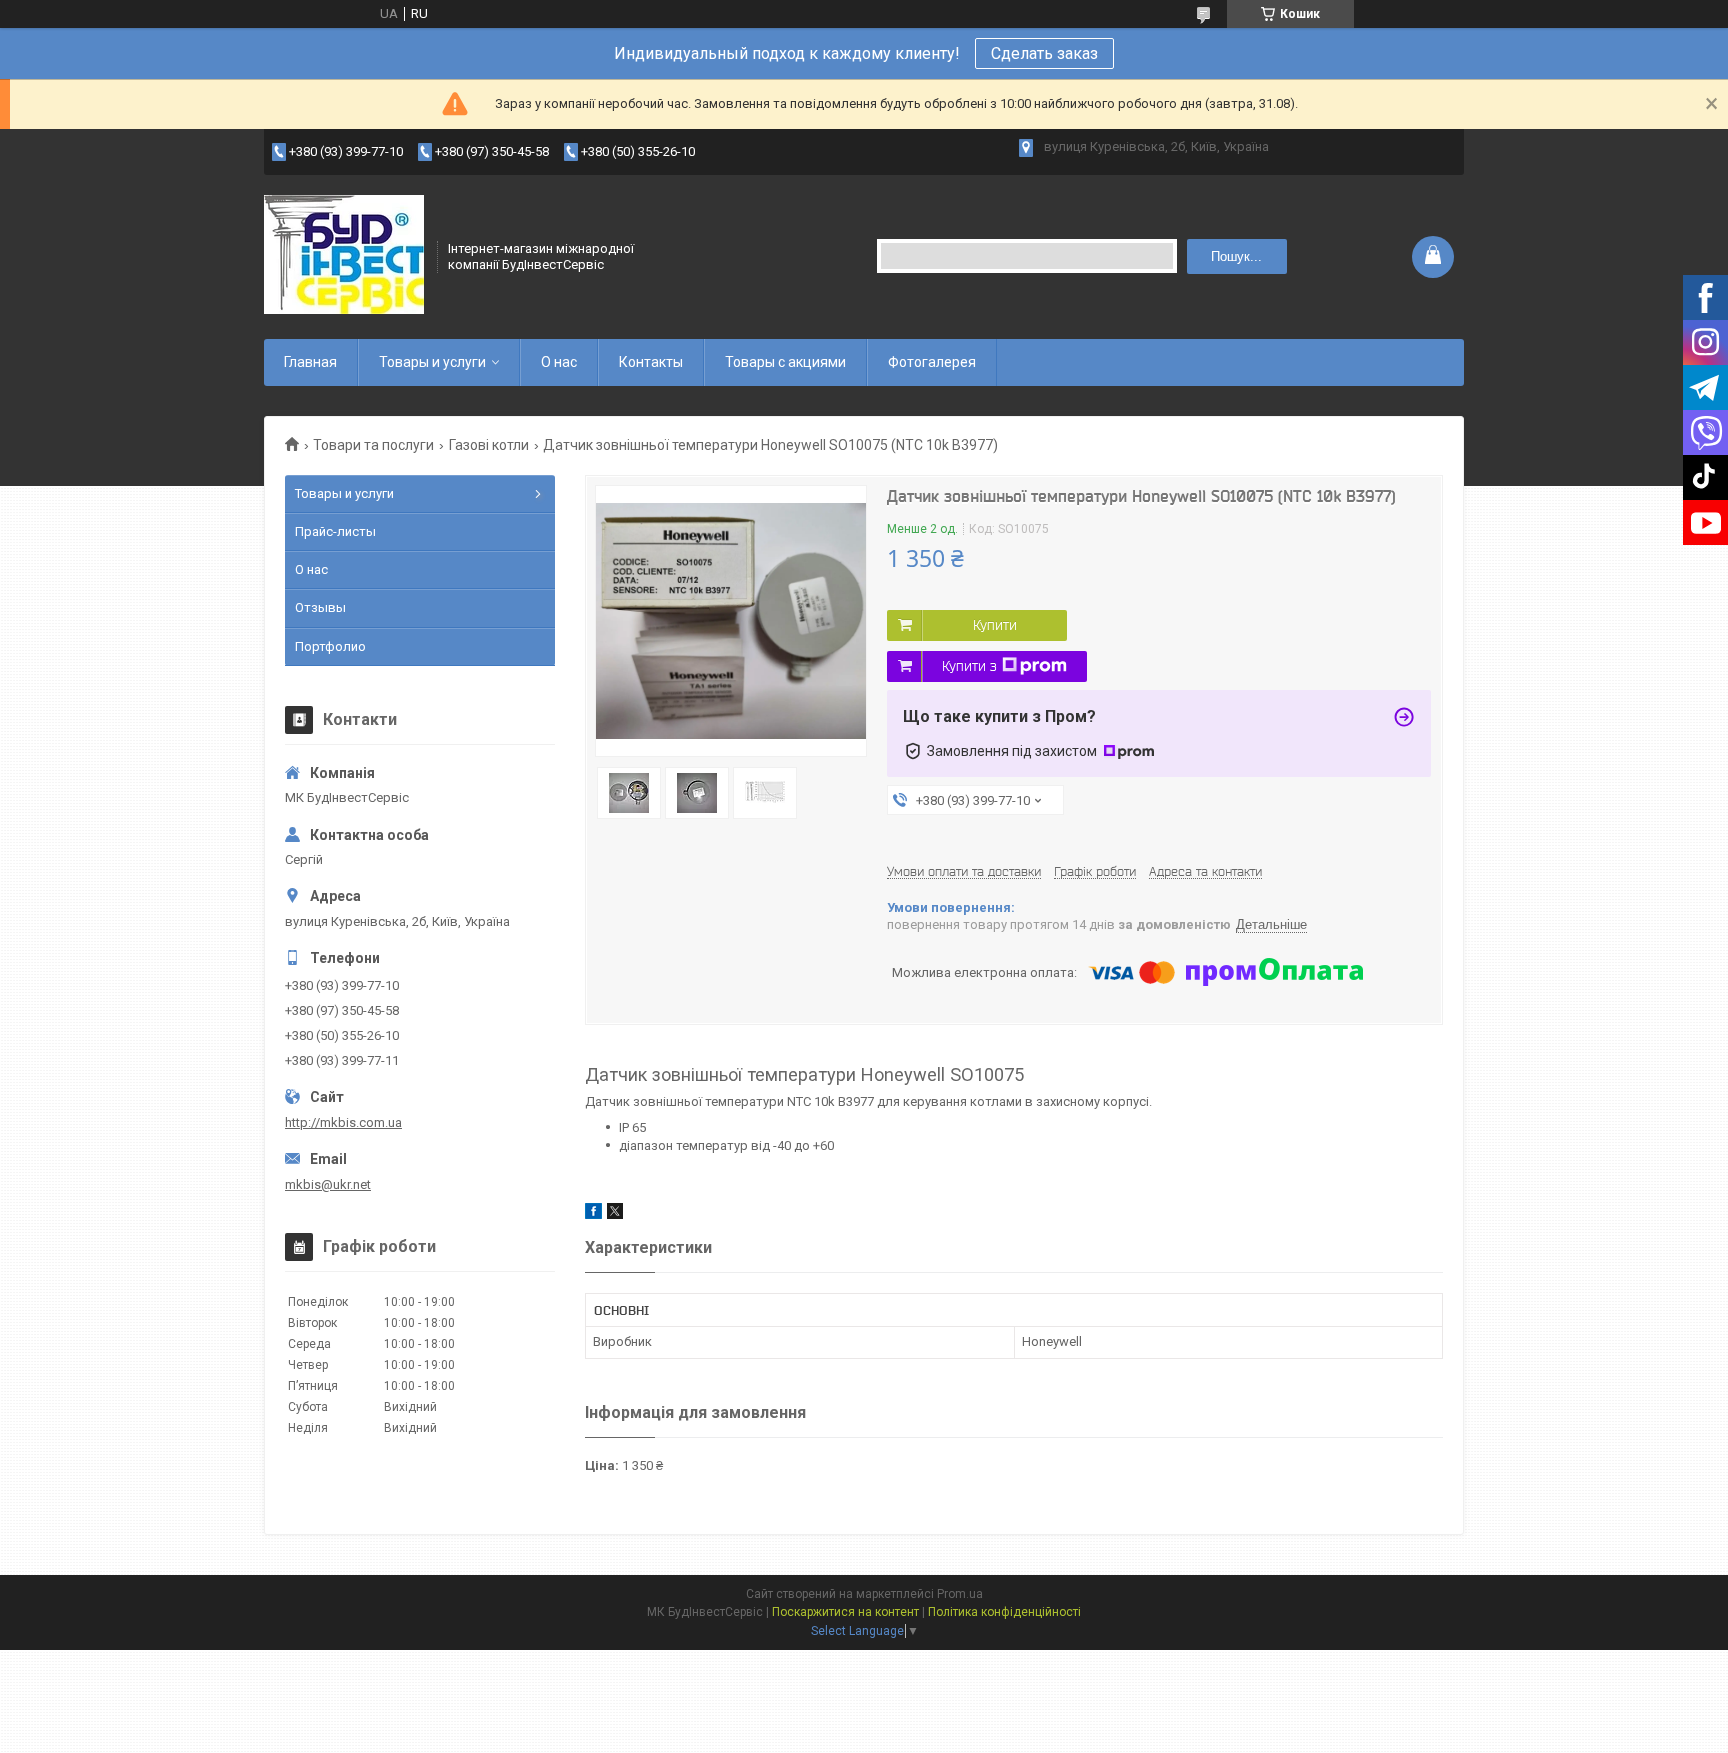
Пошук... (1236, 256)
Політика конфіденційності (1004, 1612)
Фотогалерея (932, 362)
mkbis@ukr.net (328, 1184)
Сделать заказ (1044, 53)
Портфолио (330, 646)
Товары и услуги (432, 362)
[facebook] (593, 1214)
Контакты (651, 362)
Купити (995, 625)
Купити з (969, 666)
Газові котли (489, 445)
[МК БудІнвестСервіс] (344, 255)
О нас (559, 362)
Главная (310, 362)
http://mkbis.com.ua (343, 1122)
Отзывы (320, 607)
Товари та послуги (373, 445)
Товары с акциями (785, 362)
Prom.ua (960, 1594)
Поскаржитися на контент (845, 1612)
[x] (615, 1214)
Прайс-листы (335, 531)
